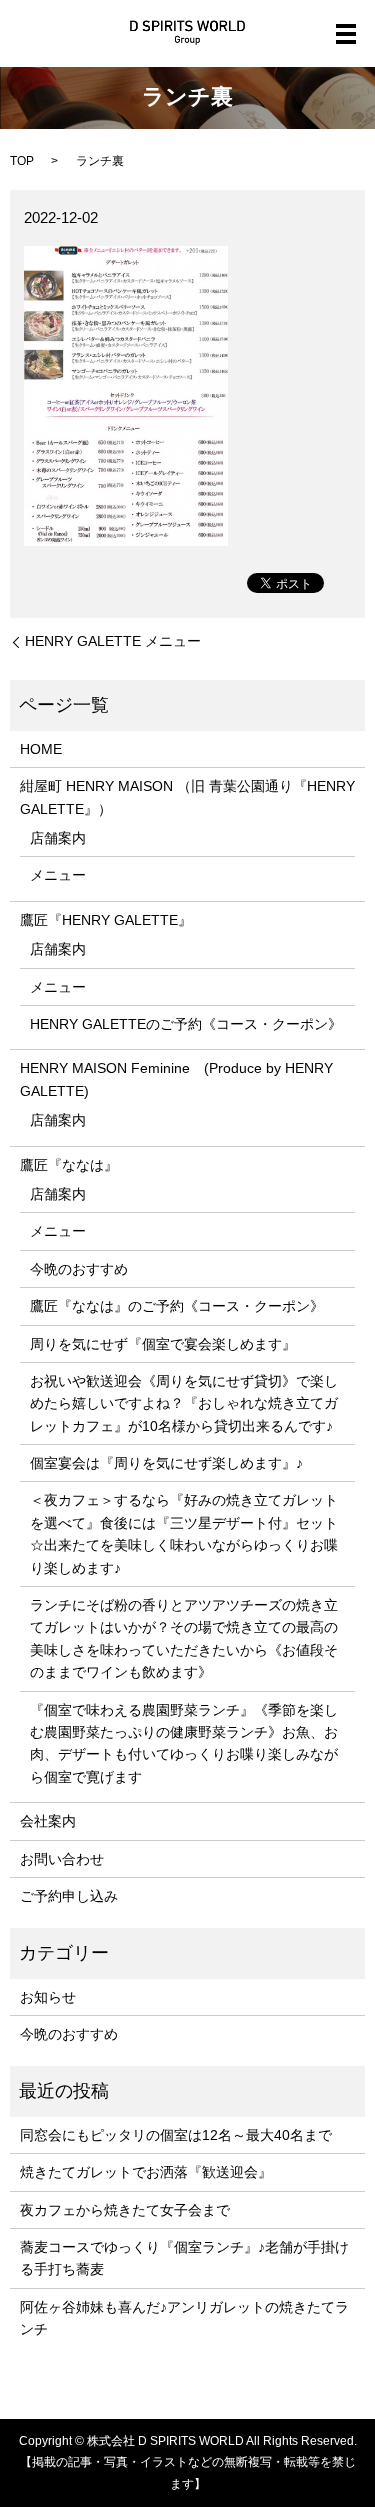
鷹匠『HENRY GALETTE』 (106, 920)
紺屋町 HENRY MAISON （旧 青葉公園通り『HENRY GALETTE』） (187, 797)
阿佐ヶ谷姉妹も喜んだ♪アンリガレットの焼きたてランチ (184, 2318)
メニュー (58, 875)
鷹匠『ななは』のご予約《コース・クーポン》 (177, 1306)
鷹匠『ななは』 (69, 1165)
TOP (22, 161)
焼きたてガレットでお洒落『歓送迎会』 (146, 2172)
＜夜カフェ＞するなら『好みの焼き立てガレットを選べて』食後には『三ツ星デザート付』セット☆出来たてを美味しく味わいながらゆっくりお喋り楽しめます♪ (184, 1533)
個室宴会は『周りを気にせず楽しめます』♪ (166, 1463)
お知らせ (48, 1997)
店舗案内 (58, 838)
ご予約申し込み (69, 1896)
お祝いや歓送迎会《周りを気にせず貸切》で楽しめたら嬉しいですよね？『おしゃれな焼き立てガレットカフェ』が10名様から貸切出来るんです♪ (184, 1403)
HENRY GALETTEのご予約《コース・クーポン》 (186, 1024)
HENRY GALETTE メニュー (113, 641)
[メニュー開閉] (346, 34)
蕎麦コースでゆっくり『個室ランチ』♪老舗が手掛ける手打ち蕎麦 (184, 2258)
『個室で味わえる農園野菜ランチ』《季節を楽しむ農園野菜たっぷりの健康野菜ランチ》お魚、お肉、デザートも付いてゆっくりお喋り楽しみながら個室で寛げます (184, 1743)
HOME (41, 749)
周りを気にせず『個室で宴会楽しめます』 (163, 1344)
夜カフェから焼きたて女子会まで (125, 2210)
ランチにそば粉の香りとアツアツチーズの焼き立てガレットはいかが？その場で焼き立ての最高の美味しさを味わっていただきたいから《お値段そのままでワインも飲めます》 (184, 1638)
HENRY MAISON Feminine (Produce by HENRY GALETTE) (176, 1079)
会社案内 (48, 1821)
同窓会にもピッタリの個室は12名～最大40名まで (176, 2135)
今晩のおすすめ (79, 1269)
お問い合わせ (62, 1859)
